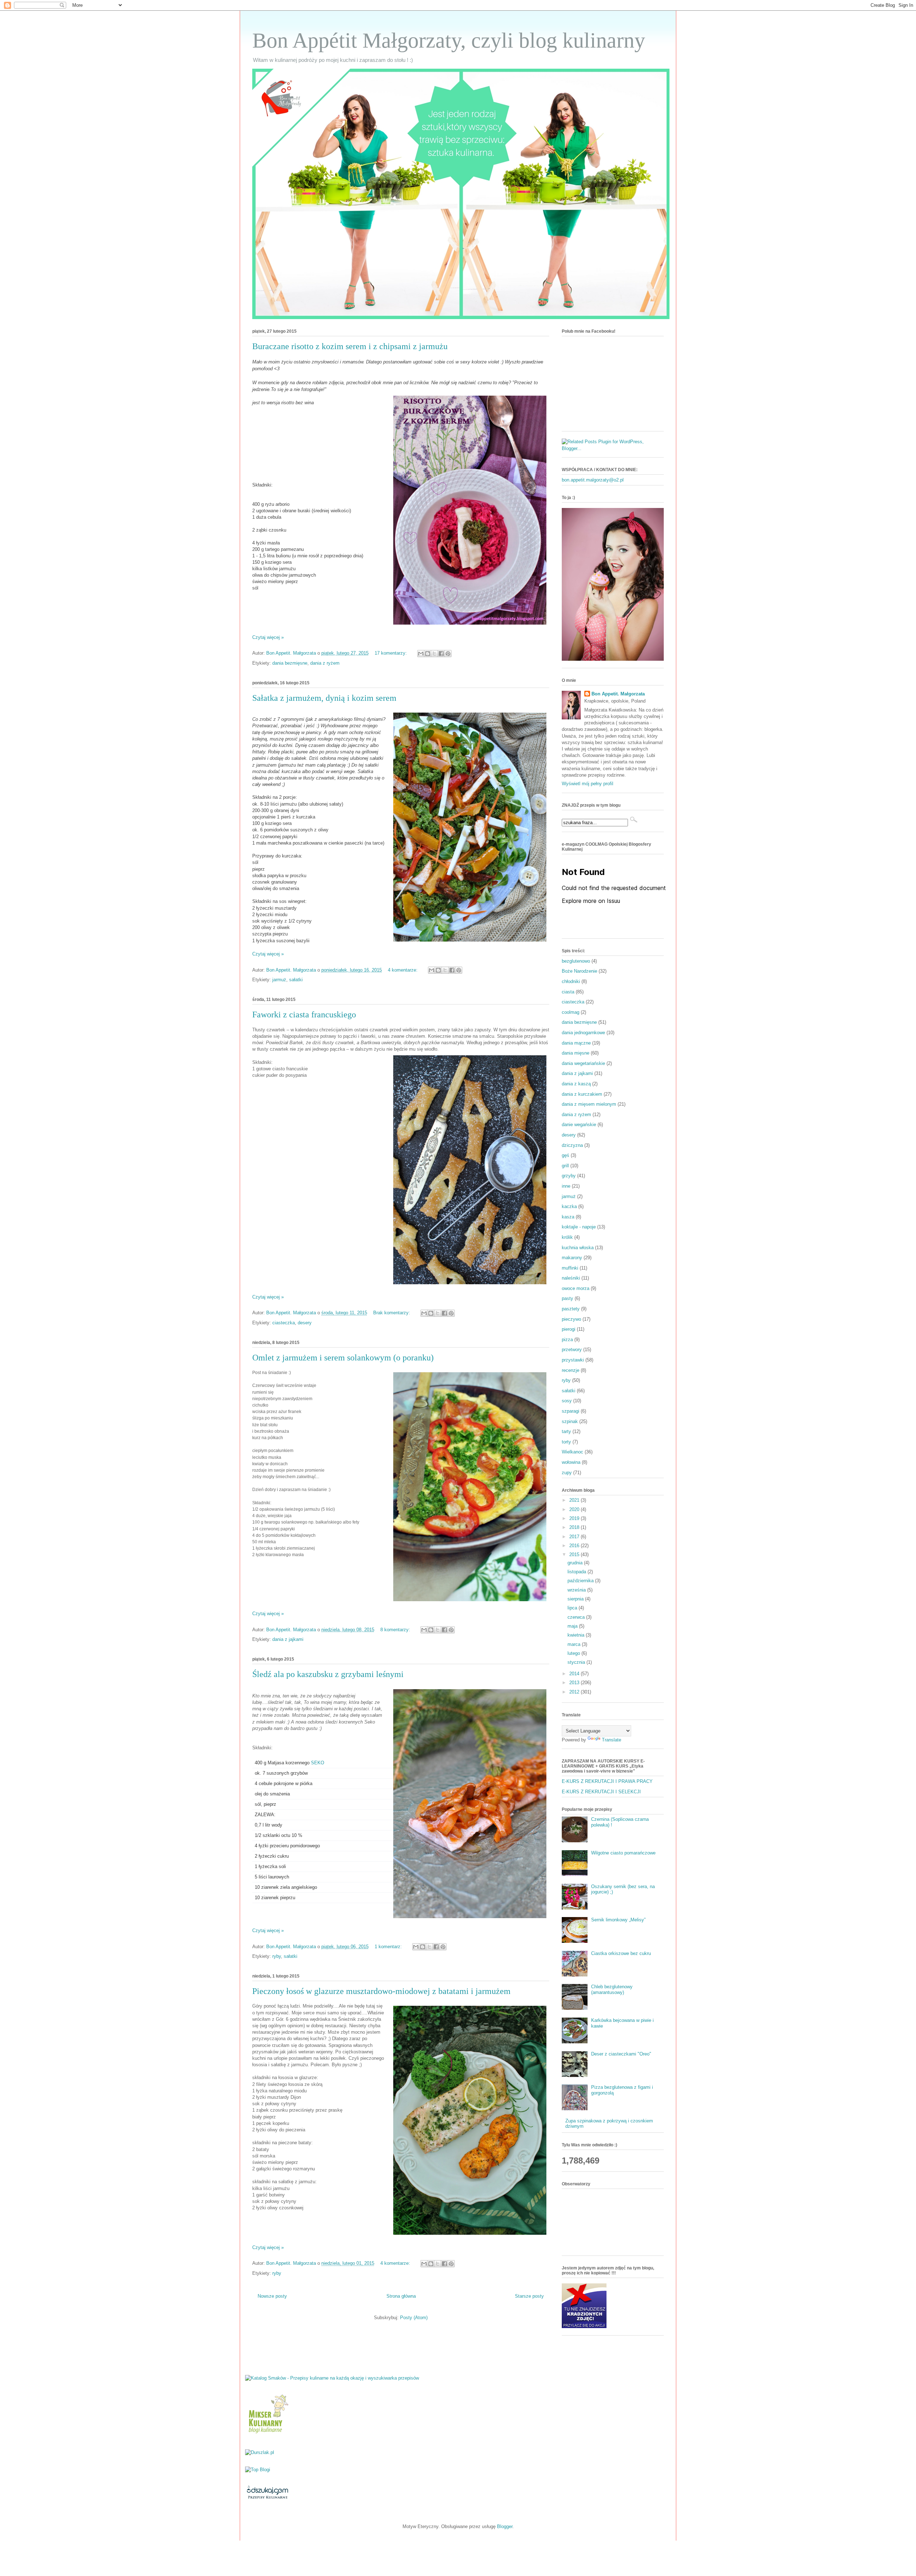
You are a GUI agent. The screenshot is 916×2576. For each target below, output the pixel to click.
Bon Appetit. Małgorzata (618, 694)
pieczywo (571, 1319)
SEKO (318, 1763)
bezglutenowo (576, 961)
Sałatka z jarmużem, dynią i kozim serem (324, 698)
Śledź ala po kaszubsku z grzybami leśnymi (328, 1674)
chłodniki (571, 981)
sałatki (296, 980)
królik (567, 1237)
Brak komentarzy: (392, 1313)
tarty (566, 1431)
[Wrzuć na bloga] (428, 654)
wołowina (571, 1462)
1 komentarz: (389, 1947)
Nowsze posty (272, 2296)
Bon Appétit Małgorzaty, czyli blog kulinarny (449, 40)
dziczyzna (572, 1145)
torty (566, 1442)
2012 (575, 1692)
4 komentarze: (403, 970)
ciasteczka (284, 1323)
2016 (575, 1546)
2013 (575, 1683)
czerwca (577, 1617)
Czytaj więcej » (268, 637)
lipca (573, 1608)
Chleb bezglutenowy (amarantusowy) (612, 1990)
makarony (572, 1258)
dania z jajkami (288, 1639)
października (581, 1581)
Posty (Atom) (414, 2318)
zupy (567, 1473)
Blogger (505, 2526)
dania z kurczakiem (582, 1094)
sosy (567, 1401)
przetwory (572, 1350)
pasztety (571, 1309)
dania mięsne (576, 1053)
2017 (575, 1537)
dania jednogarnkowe (583, 1033)
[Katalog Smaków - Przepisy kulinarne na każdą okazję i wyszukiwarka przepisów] (332, 2378)
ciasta (568, 992)
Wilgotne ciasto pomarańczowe (623, 1853)
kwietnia (577, 1635)
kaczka (569, 1206)
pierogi (569, 1329)
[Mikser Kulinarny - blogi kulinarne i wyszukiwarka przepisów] (267, 2435)
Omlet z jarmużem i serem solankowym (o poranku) (343, 1358)
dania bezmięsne (290, 663)
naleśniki (571, 1278)
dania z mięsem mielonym (589, 1104)
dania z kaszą (576, 1084)
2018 (575, 1527)
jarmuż (279, 980)
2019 (575, 1518)
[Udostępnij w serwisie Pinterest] (448, 654)
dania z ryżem (325, 663)
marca (575, 1644)
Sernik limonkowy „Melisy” (618, 1920)
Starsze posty (529, 2296)
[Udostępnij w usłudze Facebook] (441, 654)
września (577, 1590)
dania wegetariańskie (583, 1063)
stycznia (577, 1662)
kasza (568, 1217)
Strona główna (401, 2296)
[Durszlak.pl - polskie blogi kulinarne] (260, 2452)
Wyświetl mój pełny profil (588, 784)
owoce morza (576, 1288)
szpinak (570, 1421)
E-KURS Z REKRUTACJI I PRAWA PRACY (607, 1781)
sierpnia (576, 1599)
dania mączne (576, 1043)
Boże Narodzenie (579, 971)
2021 (575, 1500)
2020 (575, 1509)
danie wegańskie (579, 1125)
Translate (612, 1740)
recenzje (571, 1370)
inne (566, 1186)
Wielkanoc (572, 1452)
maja (573, 1626)
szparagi (571, 1411)
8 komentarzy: (396, 1630)
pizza (567, 1340)
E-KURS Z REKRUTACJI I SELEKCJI (601, 1792)
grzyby (569, 1176)
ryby (277, 1956)
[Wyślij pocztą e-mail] (421, 654)
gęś (566, 1155)
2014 (575, 1674)
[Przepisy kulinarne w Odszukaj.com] (267, 2499)
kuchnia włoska (578, 1248)
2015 (575, 1555)
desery (305, 1323)
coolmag (571, 1012)
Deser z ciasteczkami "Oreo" (621, 2054)
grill (565, 1166)
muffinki (570, 1268)
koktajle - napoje (579, 1227)
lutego (574, 1653)
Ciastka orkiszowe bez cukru (621, 1953)
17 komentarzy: (391, 653)
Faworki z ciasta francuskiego (304, 1015)
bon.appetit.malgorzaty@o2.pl (593, 480)
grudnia (576, 1563)
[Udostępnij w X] (434, 654)
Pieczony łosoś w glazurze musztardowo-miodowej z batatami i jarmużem (381, 1991)
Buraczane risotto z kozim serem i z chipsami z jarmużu (350, 346)
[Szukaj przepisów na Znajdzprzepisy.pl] (258, 2470)
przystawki (573, 1360)
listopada (578, 1572)
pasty (567, 1298)
